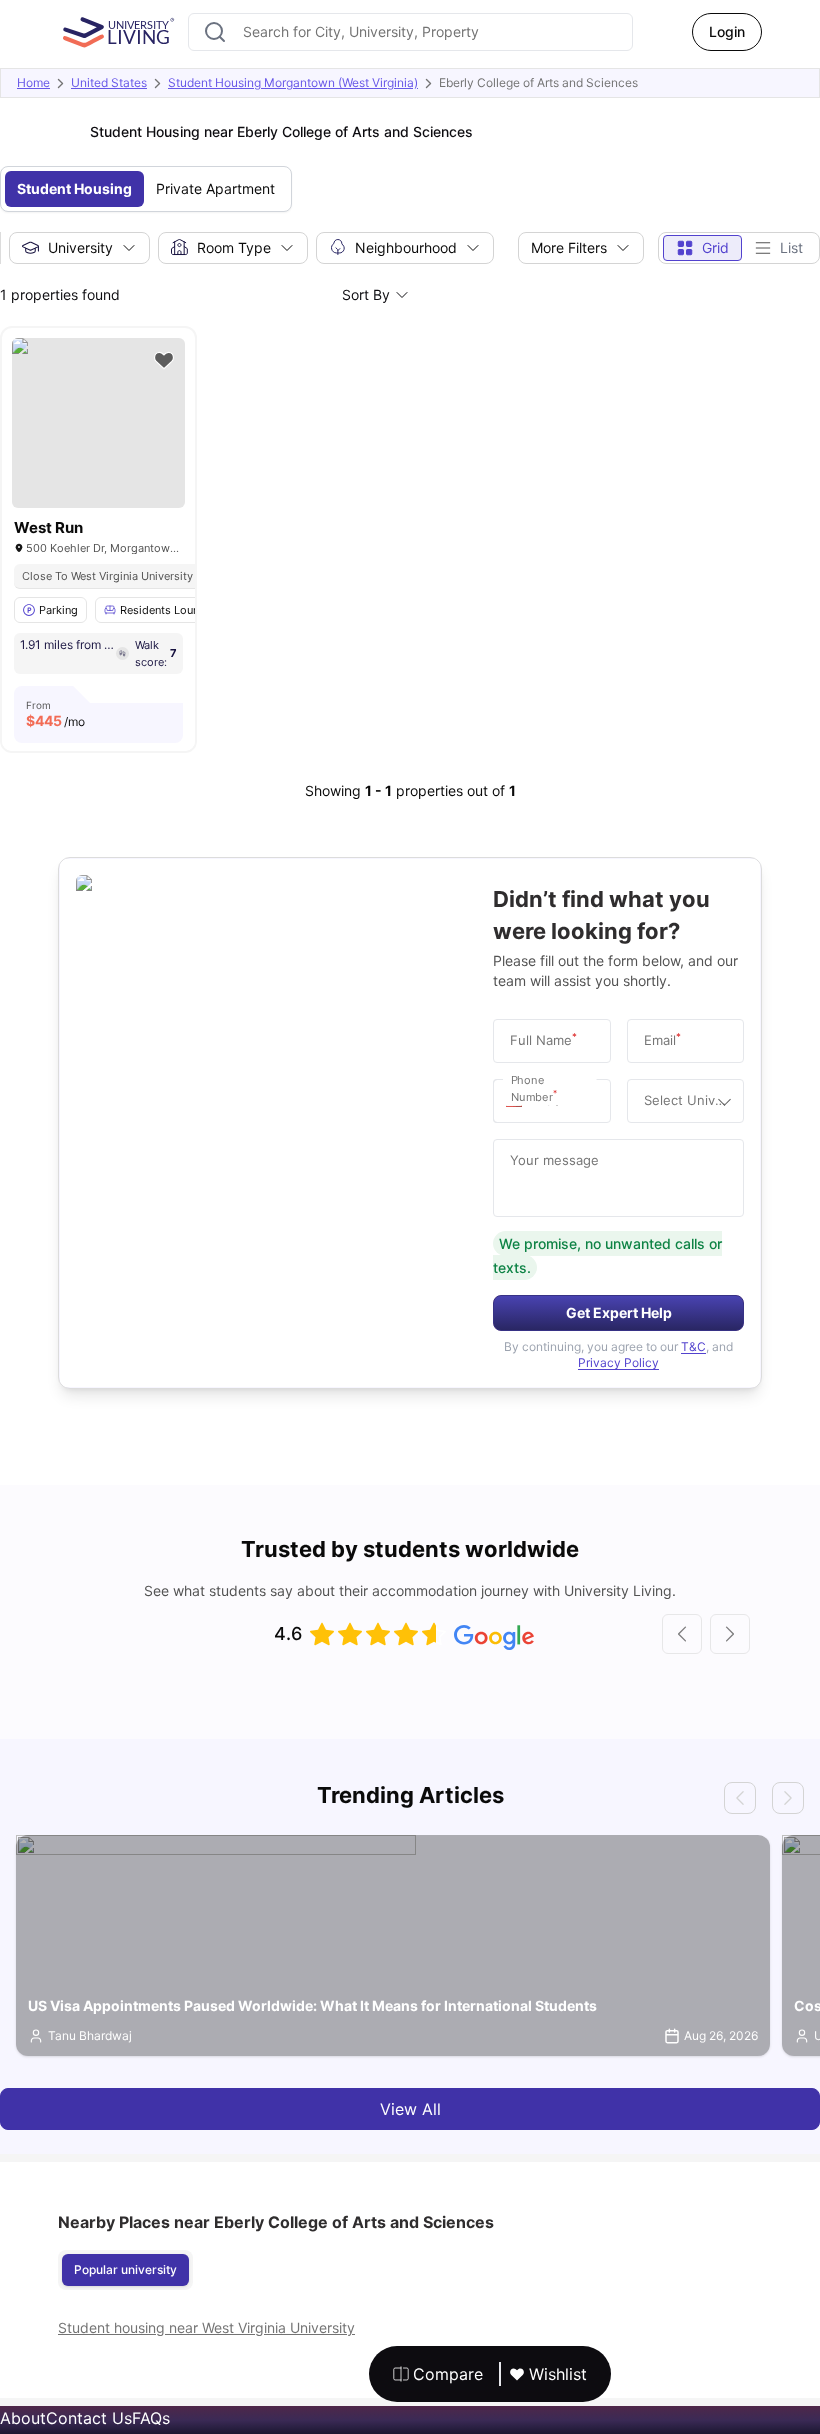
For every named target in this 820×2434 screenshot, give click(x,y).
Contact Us (89, 2418)
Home (33, 82)
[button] (519, 1101)
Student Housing (74, 188)
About (23, 2418)
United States (109, 82)
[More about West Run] (98, 423)
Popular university (125, 2269)
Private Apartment (215, 188)
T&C (693, 1346)
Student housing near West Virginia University (206, 2327)
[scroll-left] (682, 1634)
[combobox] (410, 32)
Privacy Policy (618, 1362)
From (55, 714)
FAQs (151, 2418)
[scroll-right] (730, 1634)
